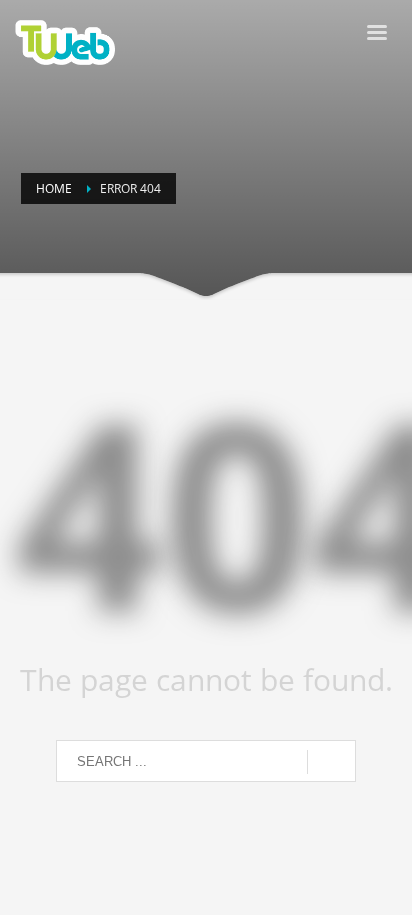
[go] (331, 762)
